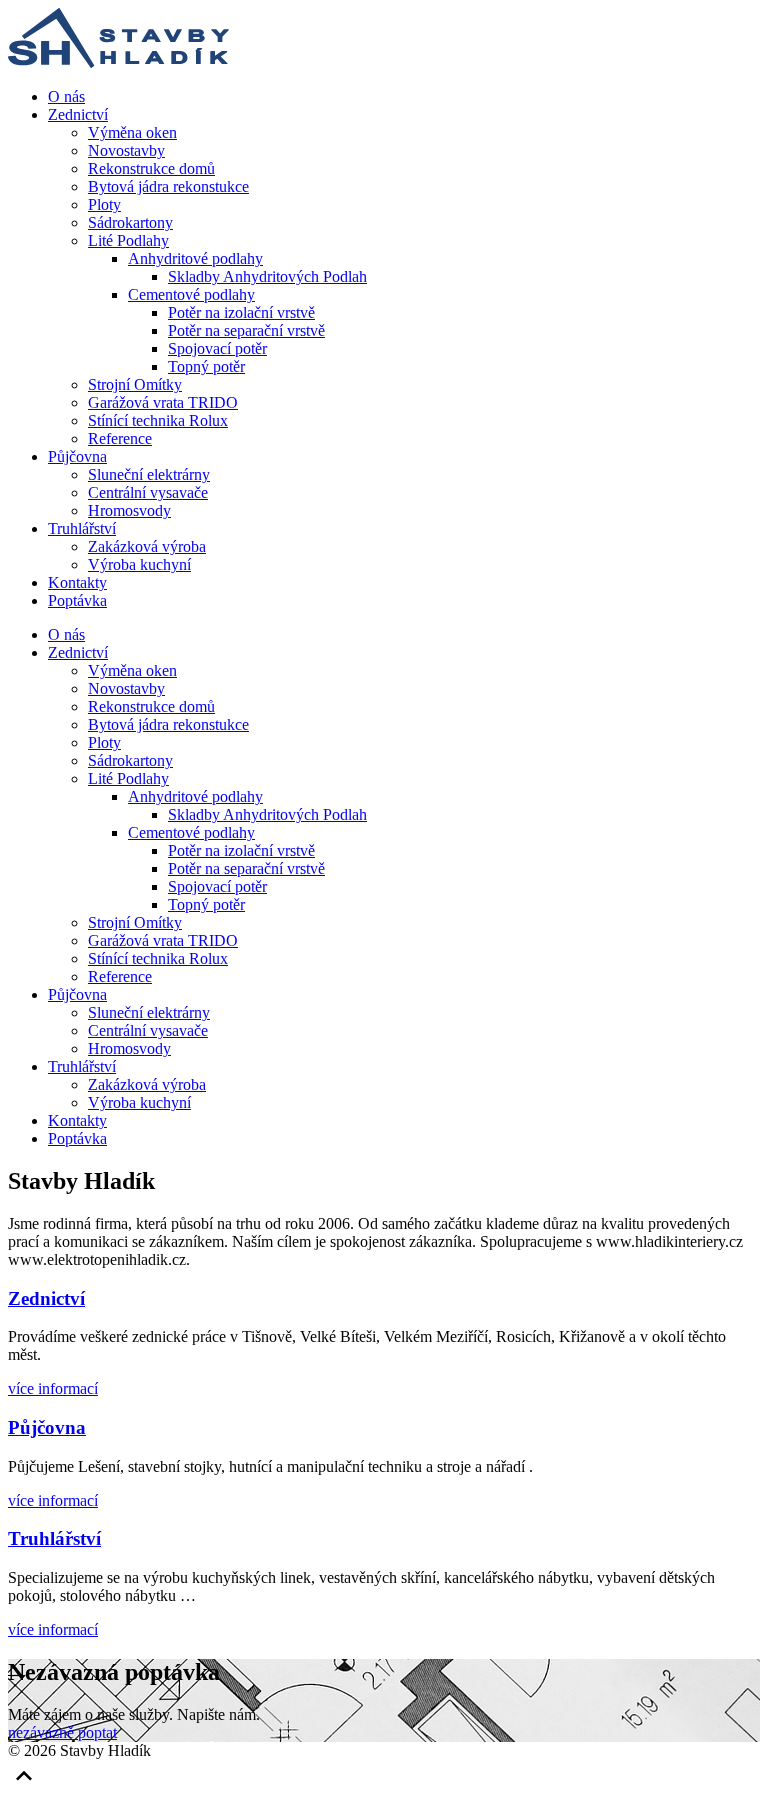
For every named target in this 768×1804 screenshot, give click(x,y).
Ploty (104, 204)
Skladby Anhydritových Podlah (267, 276)
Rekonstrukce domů (151, 168)
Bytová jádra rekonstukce (168, 186)
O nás (66, 96)
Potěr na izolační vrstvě (241, 312)
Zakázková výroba (147, 546)
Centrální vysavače (148, 492)
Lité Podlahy (128, 240)
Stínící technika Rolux (158, 420)
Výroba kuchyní (139, 564)
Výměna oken (132, 132)
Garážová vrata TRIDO (163, 402)
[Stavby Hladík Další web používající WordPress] (118, 62)
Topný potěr (206, 366)
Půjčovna (77, 456)
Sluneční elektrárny (149, 474)
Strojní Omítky (135, 384)
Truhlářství (82, 528)
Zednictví (78, 114)
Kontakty (77, 582)
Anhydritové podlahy (195, 258)
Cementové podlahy (191, 294)
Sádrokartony (130, 222)
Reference (120, 438)
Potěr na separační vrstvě (246, 330)
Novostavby (126, 150)
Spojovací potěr (217, 348)
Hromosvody (129, 510)
